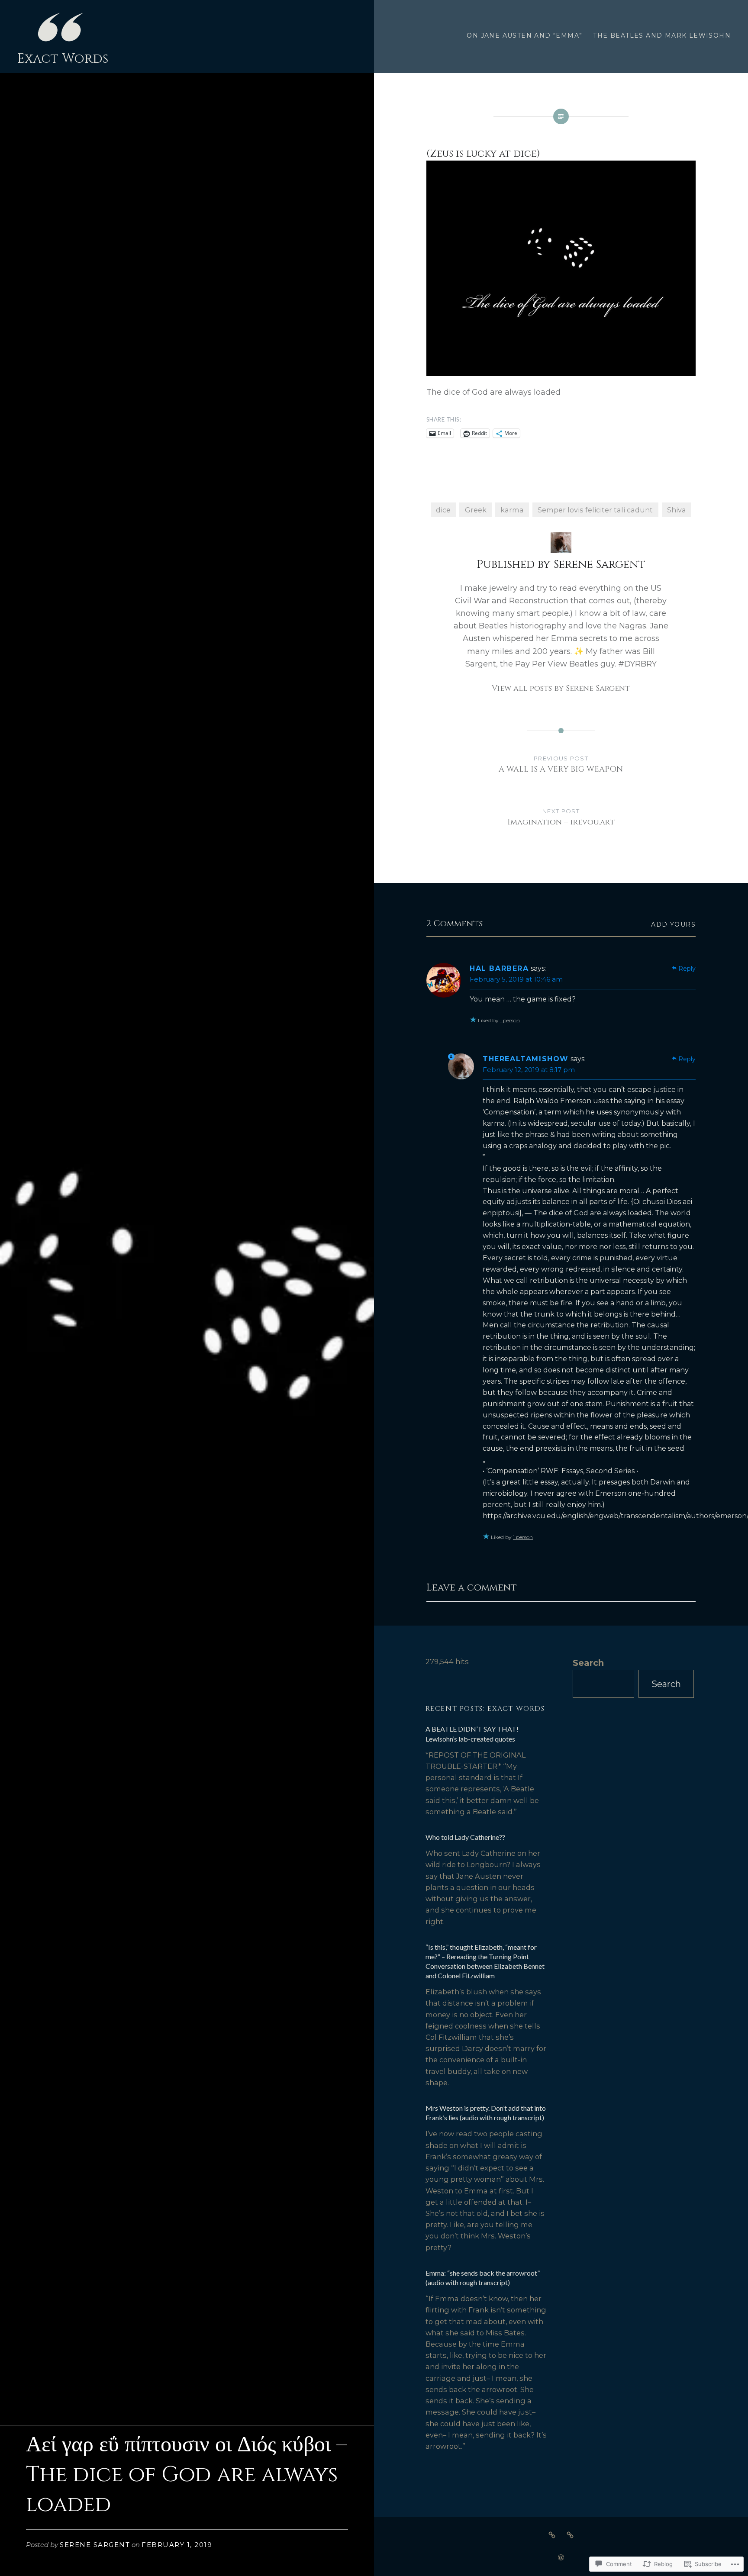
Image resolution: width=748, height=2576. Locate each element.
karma (512, 510)
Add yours (673, 924)
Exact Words (63, 59)
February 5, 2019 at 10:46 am (516, 979)
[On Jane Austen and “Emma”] (552, 2534)
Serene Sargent (95, 2545)
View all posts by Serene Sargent (561, 688)
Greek (476, 510)
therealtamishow (526, 1059)
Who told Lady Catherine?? (465, 1837)
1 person (510, 1020)
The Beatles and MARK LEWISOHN (662, 35)
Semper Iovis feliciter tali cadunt (595, 510)
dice (443, 510)
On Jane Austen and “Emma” (524, 35)
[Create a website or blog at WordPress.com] (561, 2558)
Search (588, 1663)
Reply (687, 969)
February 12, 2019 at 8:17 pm (529, 1070)
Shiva (677, 510)
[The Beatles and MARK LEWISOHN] (570, 2534)
